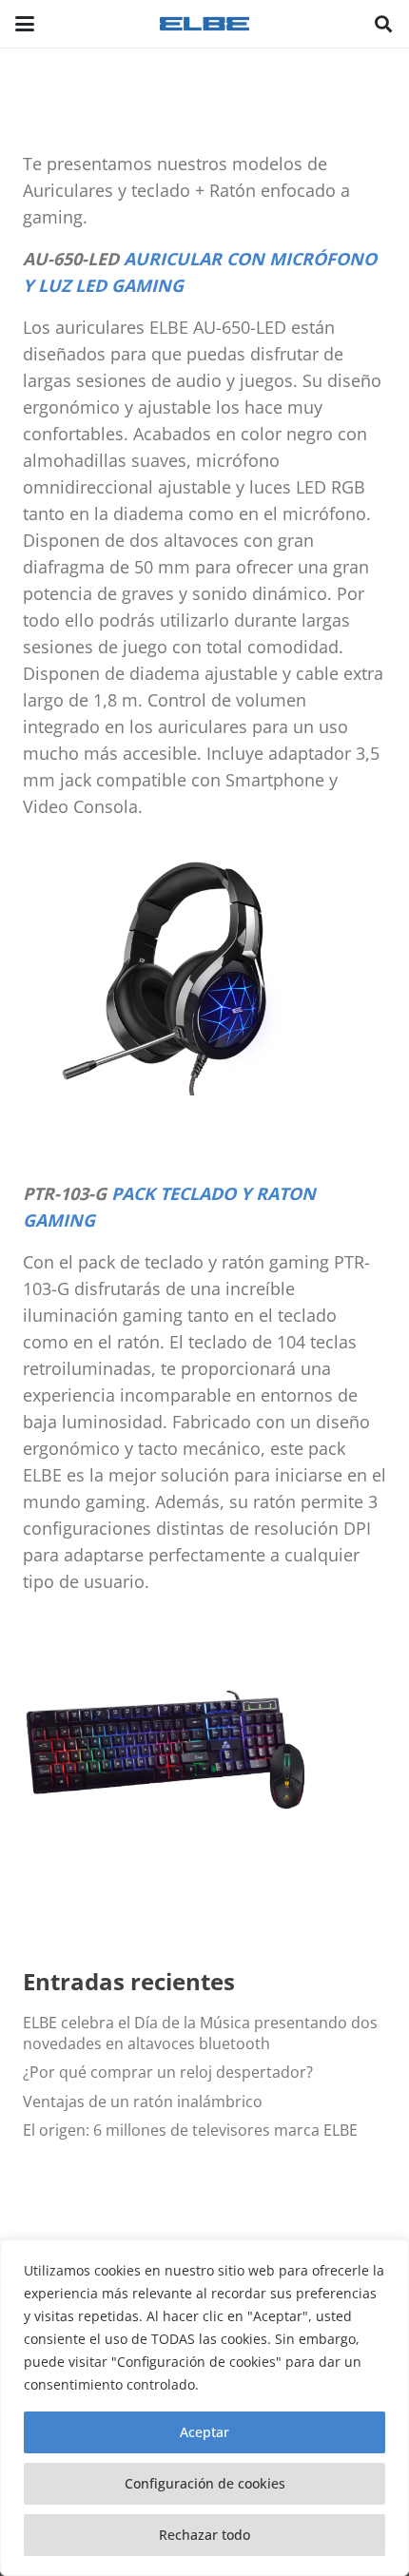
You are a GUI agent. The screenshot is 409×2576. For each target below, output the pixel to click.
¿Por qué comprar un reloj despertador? (168, 2072)
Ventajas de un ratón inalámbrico (143, 2101)
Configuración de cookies (205, 2483)
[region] (204, 2408)
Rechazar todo (204, 2535)
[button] (25, 24)
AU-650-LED (71, 259)
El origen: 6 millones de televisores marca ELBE (190, 2130)
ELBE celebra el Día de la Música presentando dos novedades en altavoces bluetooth (200, 2033)
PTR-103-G (65, 1193)
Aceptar (204, 2432)
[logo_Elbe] (204, 24)
